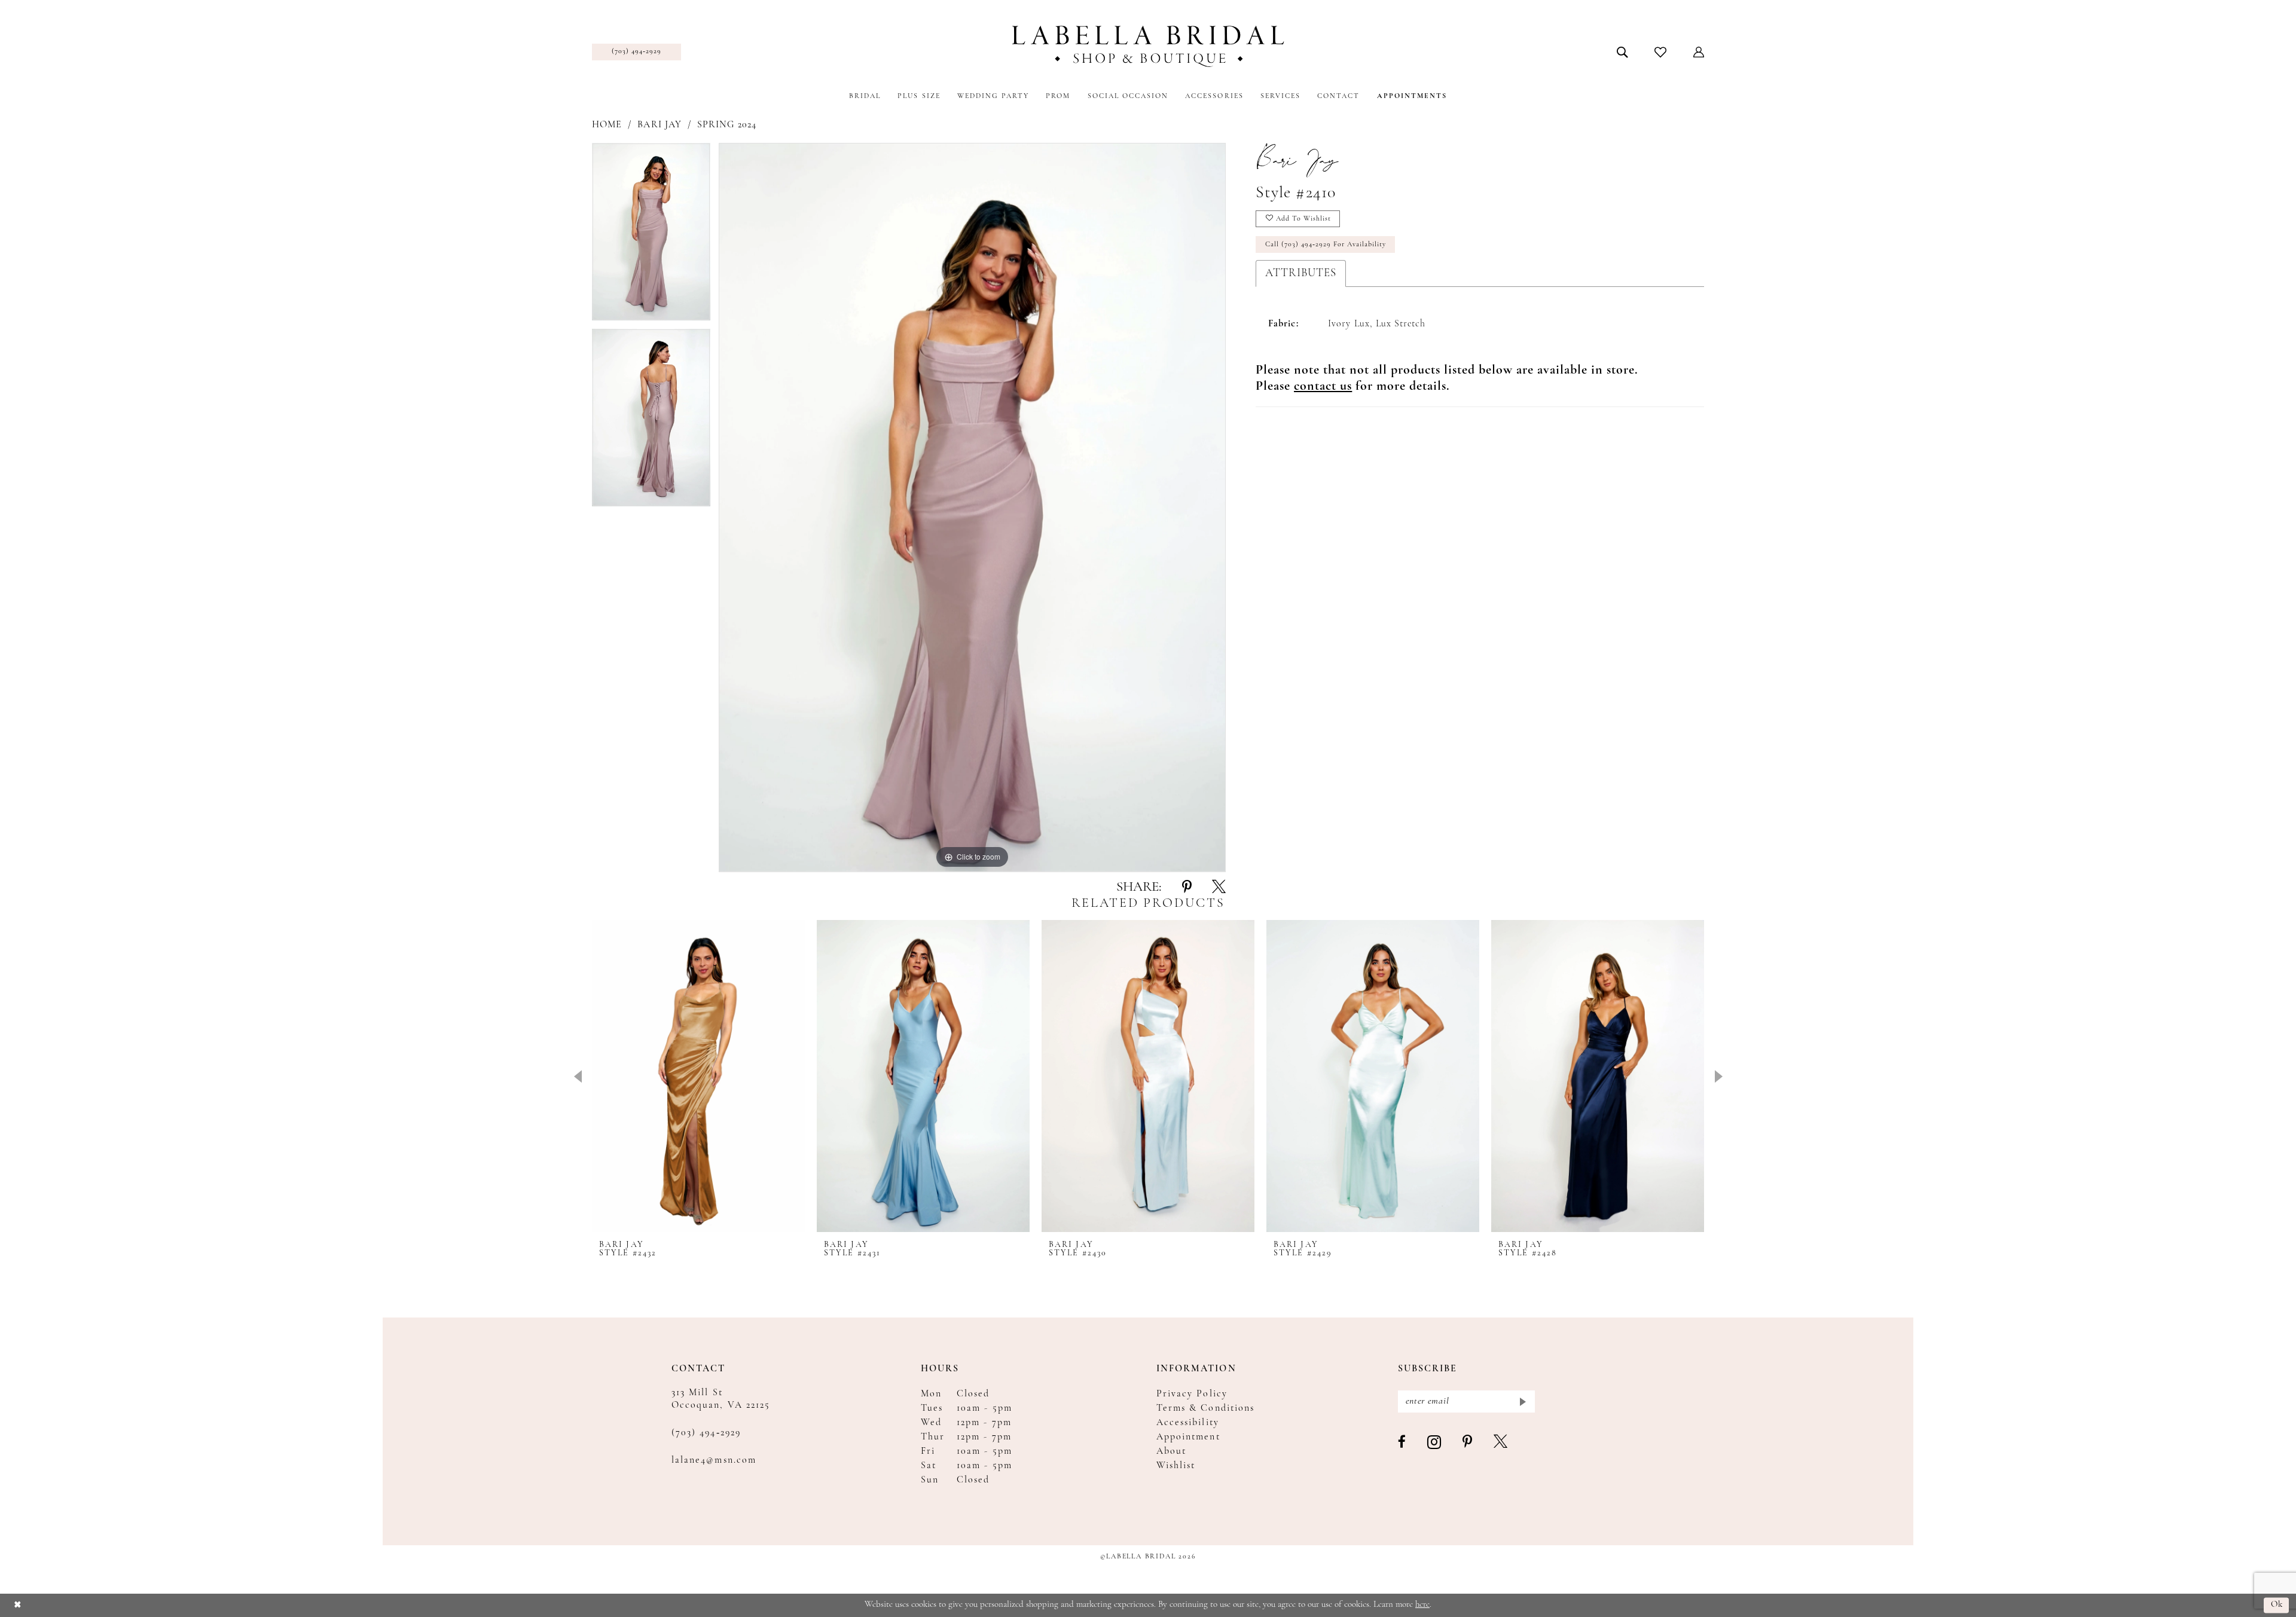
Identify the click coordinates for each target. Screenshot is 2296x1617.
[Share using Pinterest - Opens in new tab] (1187, 888)
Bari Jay (659, 125)
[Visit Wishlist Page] (1661, 52)
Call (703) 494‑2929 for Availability (1326, 244)
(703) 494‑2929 (706, 1433)
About (1171, 1451)
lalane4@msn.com (714, 1460)
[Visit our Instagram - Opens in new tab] (1435, 1443)
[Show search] (1622, 52)
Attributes (1301, 273)
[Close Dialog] (18, 1605)
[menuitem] (636, 52)
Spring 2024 (727, 125)
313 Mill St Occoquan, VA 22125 (721, 1399)
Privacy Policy (1192, 1394)
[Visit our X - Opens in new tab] (1501, 1442)
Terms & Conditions (1205, 1408)
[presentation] (698, 1076)
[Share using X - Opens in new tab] (1219, 888)
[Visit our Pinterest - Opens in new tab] (1468, 1442)
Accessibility (1188, 1423)
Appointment (1188, 1437)
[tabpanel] (651, 236)
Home (607, 125)
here (1422, 1605)
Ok (2277, 1605)
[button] (1699, 52)
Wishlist (1176, 1466)
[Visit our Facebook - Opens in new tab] (1402, 1442)
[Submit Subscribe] (1522, 1401)
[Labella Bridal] (1148, 46)
